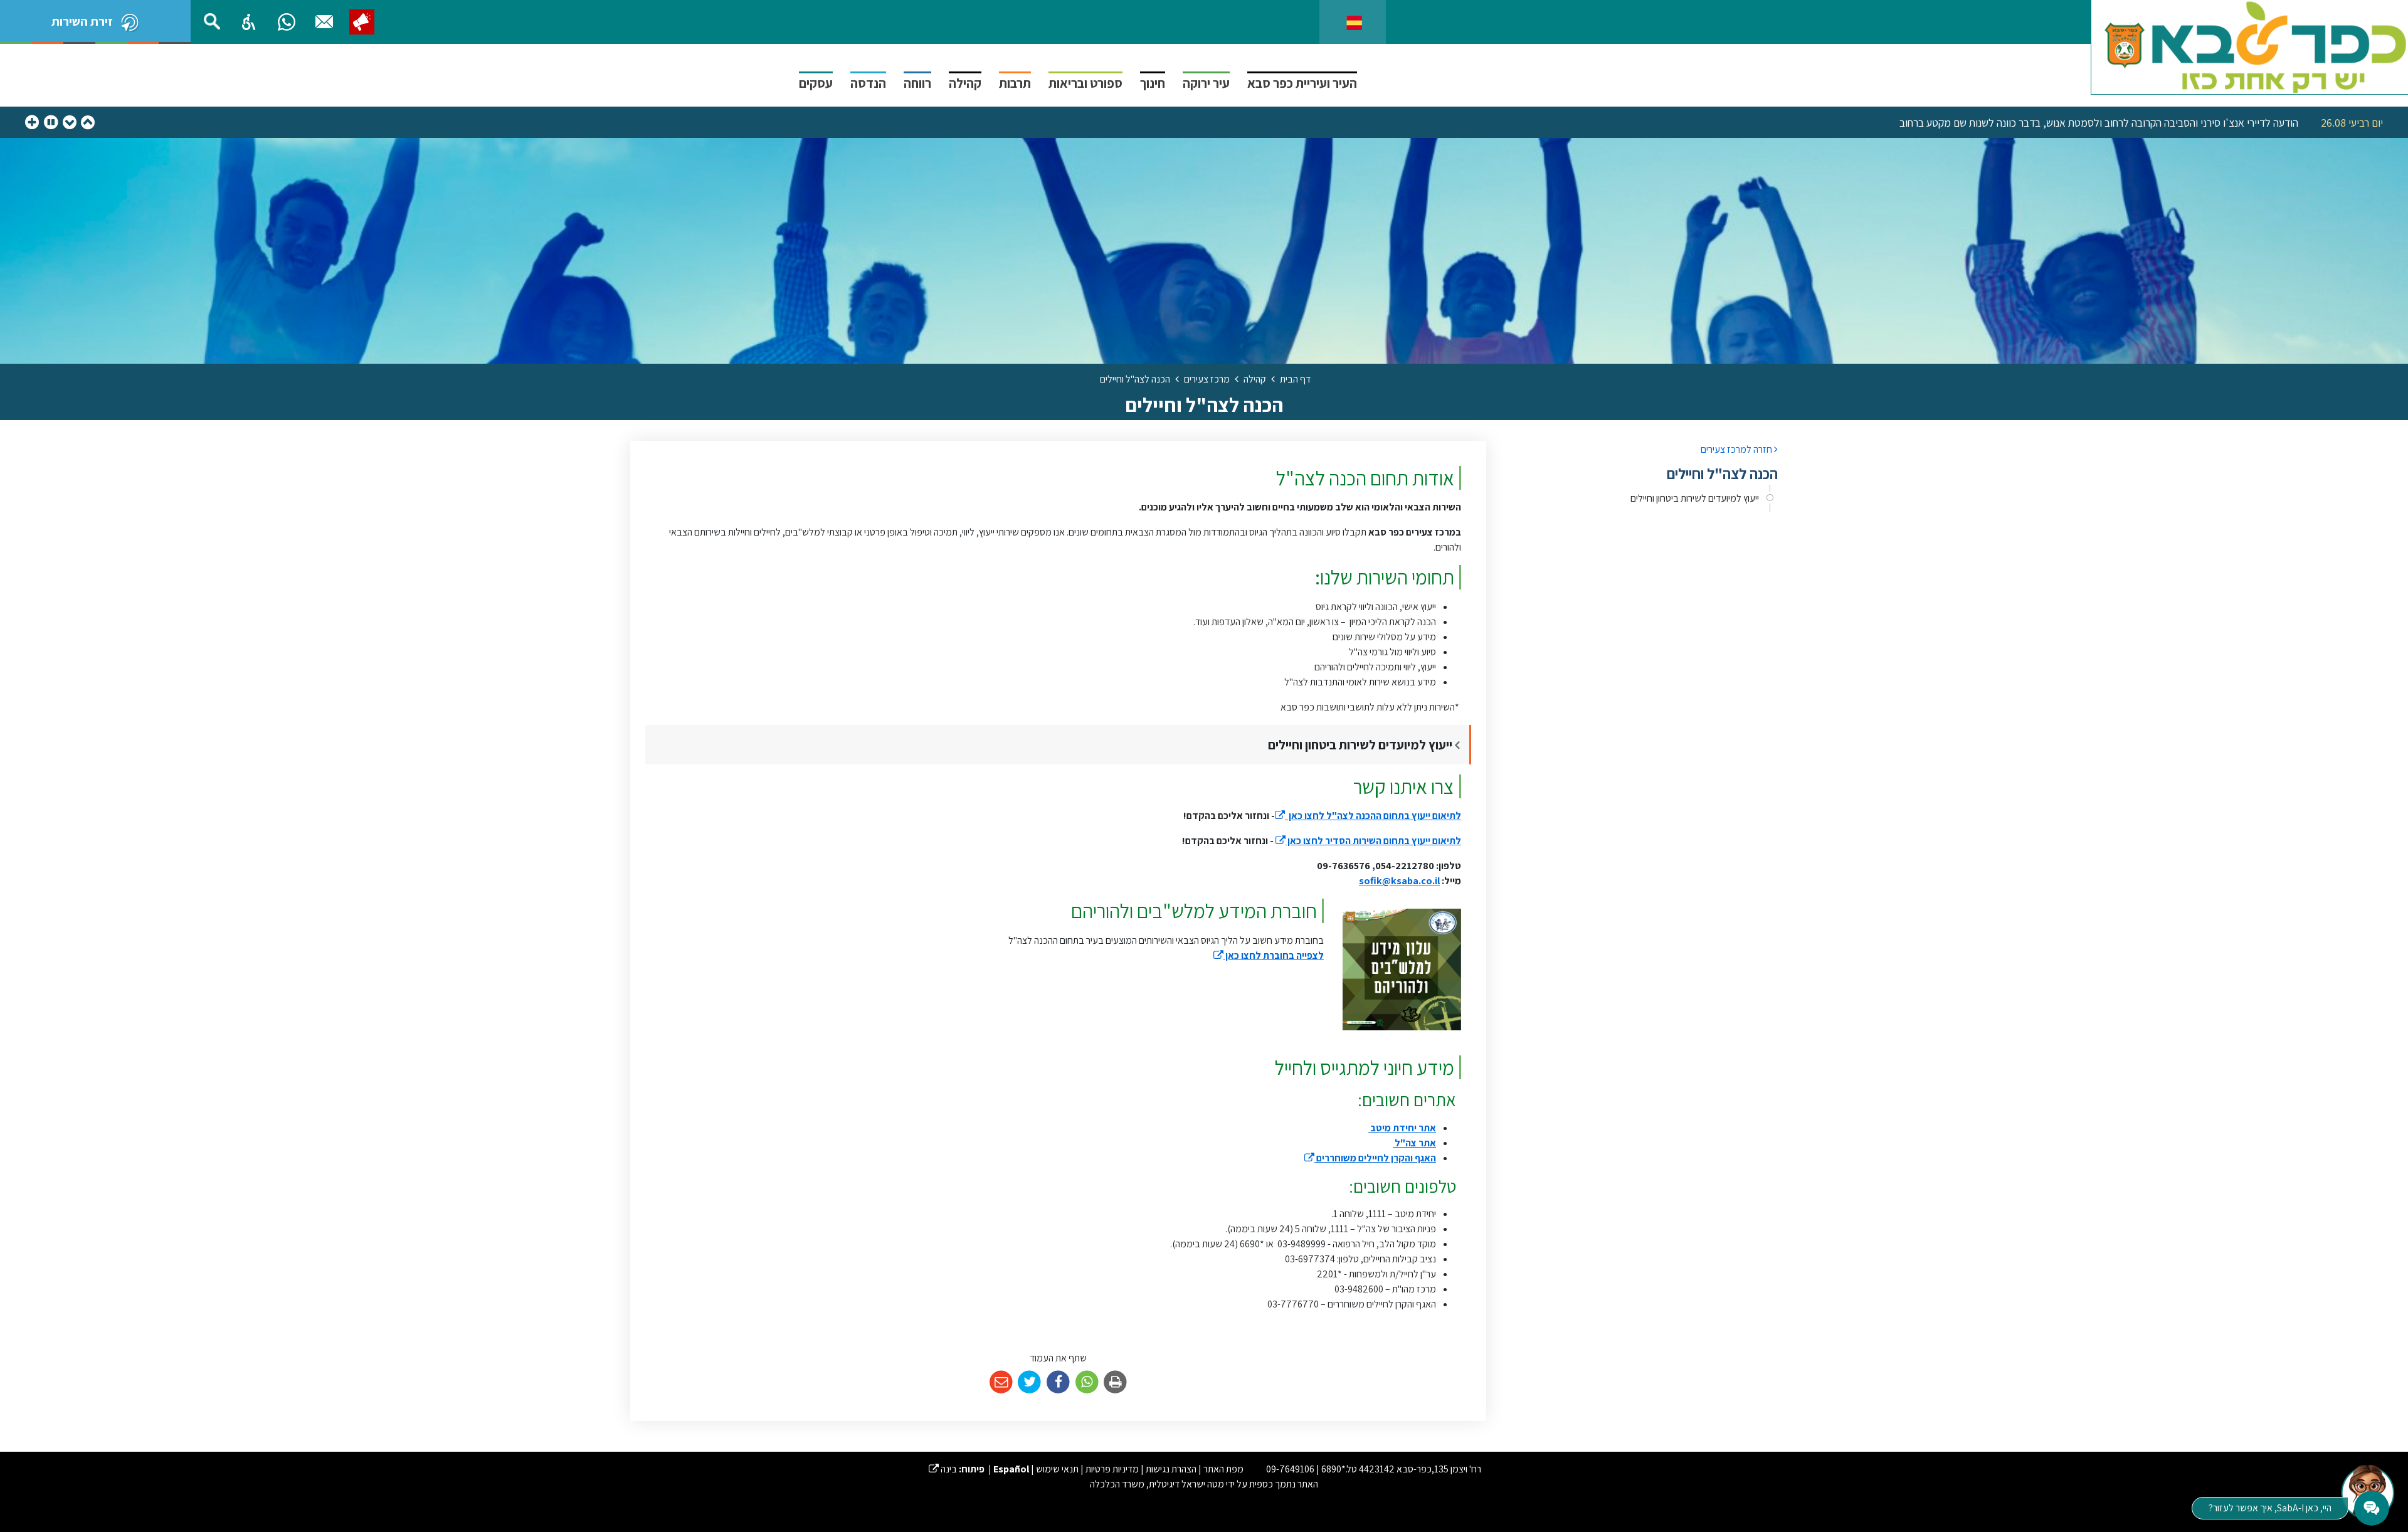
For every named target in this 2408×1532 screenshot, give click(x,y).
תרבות (1015, 83)
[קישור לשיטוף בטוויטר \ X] (1030, 1382)
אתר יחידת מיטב (1402, 1128)
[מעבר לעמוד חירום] (362, 22)
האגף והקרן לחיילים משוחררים (1370, 1158)
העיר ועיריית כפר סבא (1302, 83)
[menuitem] (1641, 499)
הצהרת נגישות (1171, 1469)
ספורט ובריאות (1085, 83)
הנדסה (868, 83)
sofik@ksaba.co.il (1399, 881)
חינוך (1153, 83)
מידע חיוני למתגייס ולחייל (1365, 1067)
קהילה (965, 83)
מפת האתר (1223, 1469)
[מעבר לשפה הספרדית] (1354, 22)
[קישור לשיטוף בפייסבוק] (1058, 1382)
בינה (943, 1469)
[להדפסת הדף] (1115, 1382)
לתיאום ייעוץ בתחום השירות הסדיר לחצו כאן (1368, 841)
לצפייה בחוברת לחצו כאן (1269, 955)
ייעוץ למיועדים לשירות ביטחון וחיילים (1695, 498)
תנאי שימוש (1057, 1469)
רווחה (917, 83)
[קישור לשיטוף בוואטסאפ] (1087, 1382)
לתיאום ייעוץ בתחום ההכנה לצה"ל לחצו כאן (1368, 816)
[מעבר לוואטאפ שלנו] (287, 22)
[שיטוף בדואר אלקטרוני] (1001, 1382)
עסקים (816, 83)
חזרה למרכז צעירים (1737, 449)
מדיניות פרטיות (1112, 1469)
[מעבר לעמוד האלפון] (324, 22)
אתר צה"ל (1414, 1143)
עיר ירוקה (1206, 83)
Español (1011, 1469)
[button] (249, 22)
